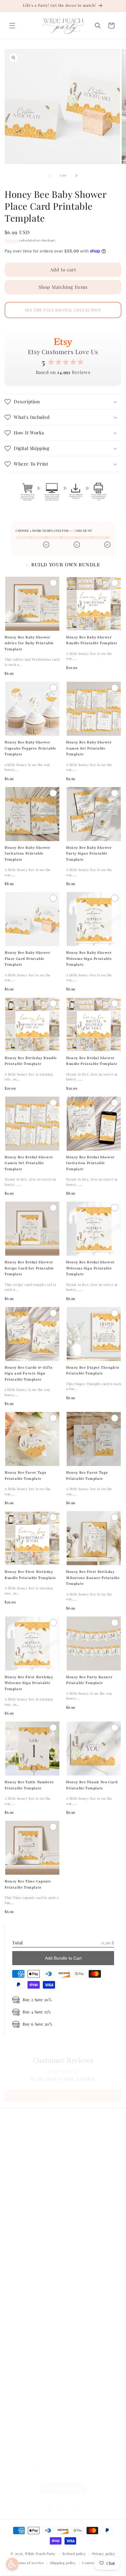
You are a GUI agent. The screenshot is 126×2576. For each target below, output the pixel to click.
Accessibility (25, 2297)
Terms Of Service (30, 2269)
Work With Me (27, 2189)
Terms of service (29, 2563)
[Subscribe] (97, 2467)
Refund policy (74, 2554)
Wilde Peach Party (40, 2554)
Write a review (63, 2095)
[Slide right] (76, 176)
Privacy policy (104, 2554)
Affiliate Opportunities (36, 2203)
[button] (12, 26)
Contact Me (24, 2175)
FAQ (17, 2148)
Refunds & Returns (32, 2255)
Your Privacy (25, 2283)
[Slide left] (50, 176)
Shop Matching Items (63, 287)
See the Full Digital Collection (63, 310)
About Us (22, 2162)
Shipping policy (63, 2563)
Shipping (12, 240)
